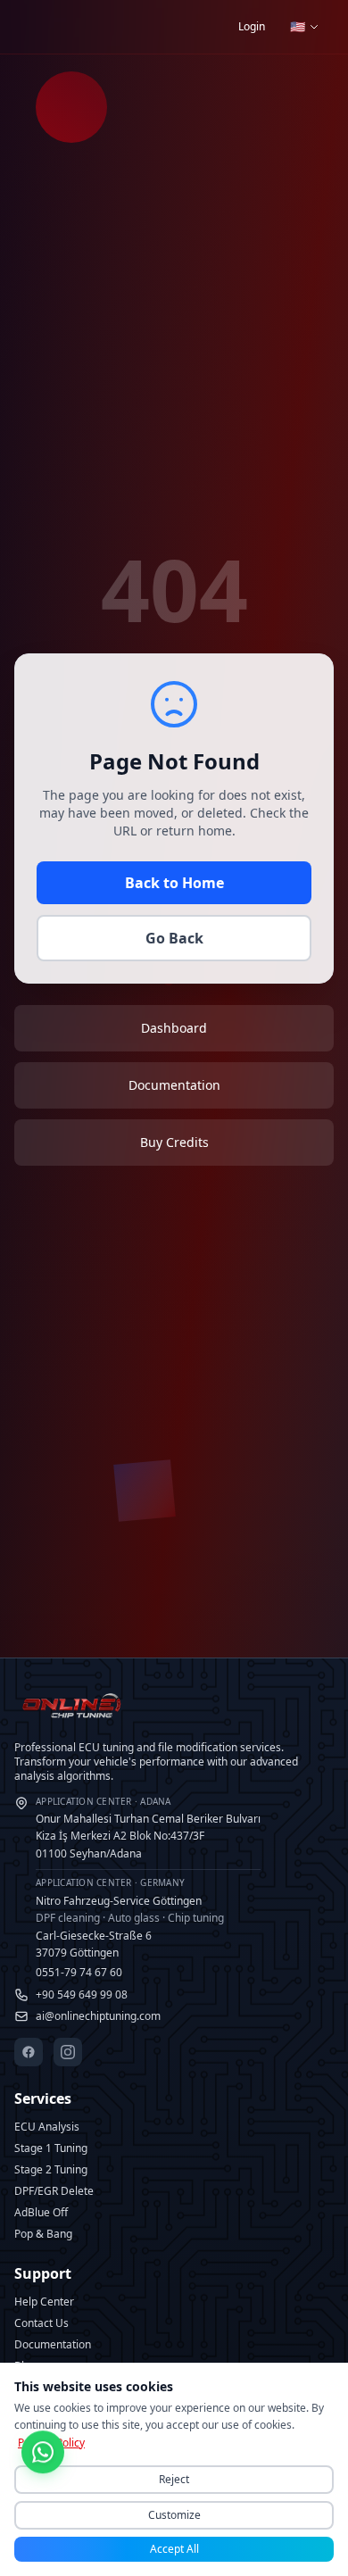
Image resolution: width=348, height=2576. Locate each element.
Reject (174, 2479)
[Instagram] (68, 2052)
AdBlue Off (41, 2212)
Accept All (174, 2549)
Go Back (174, 938)
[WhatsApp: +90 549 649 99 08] (43, 2455)
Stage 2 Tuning (51, 2169)
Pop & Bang (43, 2234)
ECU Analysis (47, 2127)
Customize (174, 2515)
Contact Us (41, 2323)
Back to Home (174, 883)
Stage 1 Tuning (51, 2148)
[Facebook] (29, 2052)
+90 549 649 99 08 (82, 1995)
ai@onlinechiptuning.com (98, 2016)
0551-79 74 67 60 (79, 1972)
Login (252, 26)
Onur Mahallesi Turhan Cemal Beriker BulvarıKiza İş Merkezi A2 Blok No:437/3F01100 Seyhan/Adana (148, 1828)
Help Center (44, 2302)
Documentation (53, 2344)
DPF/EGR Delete (54, 2191)
